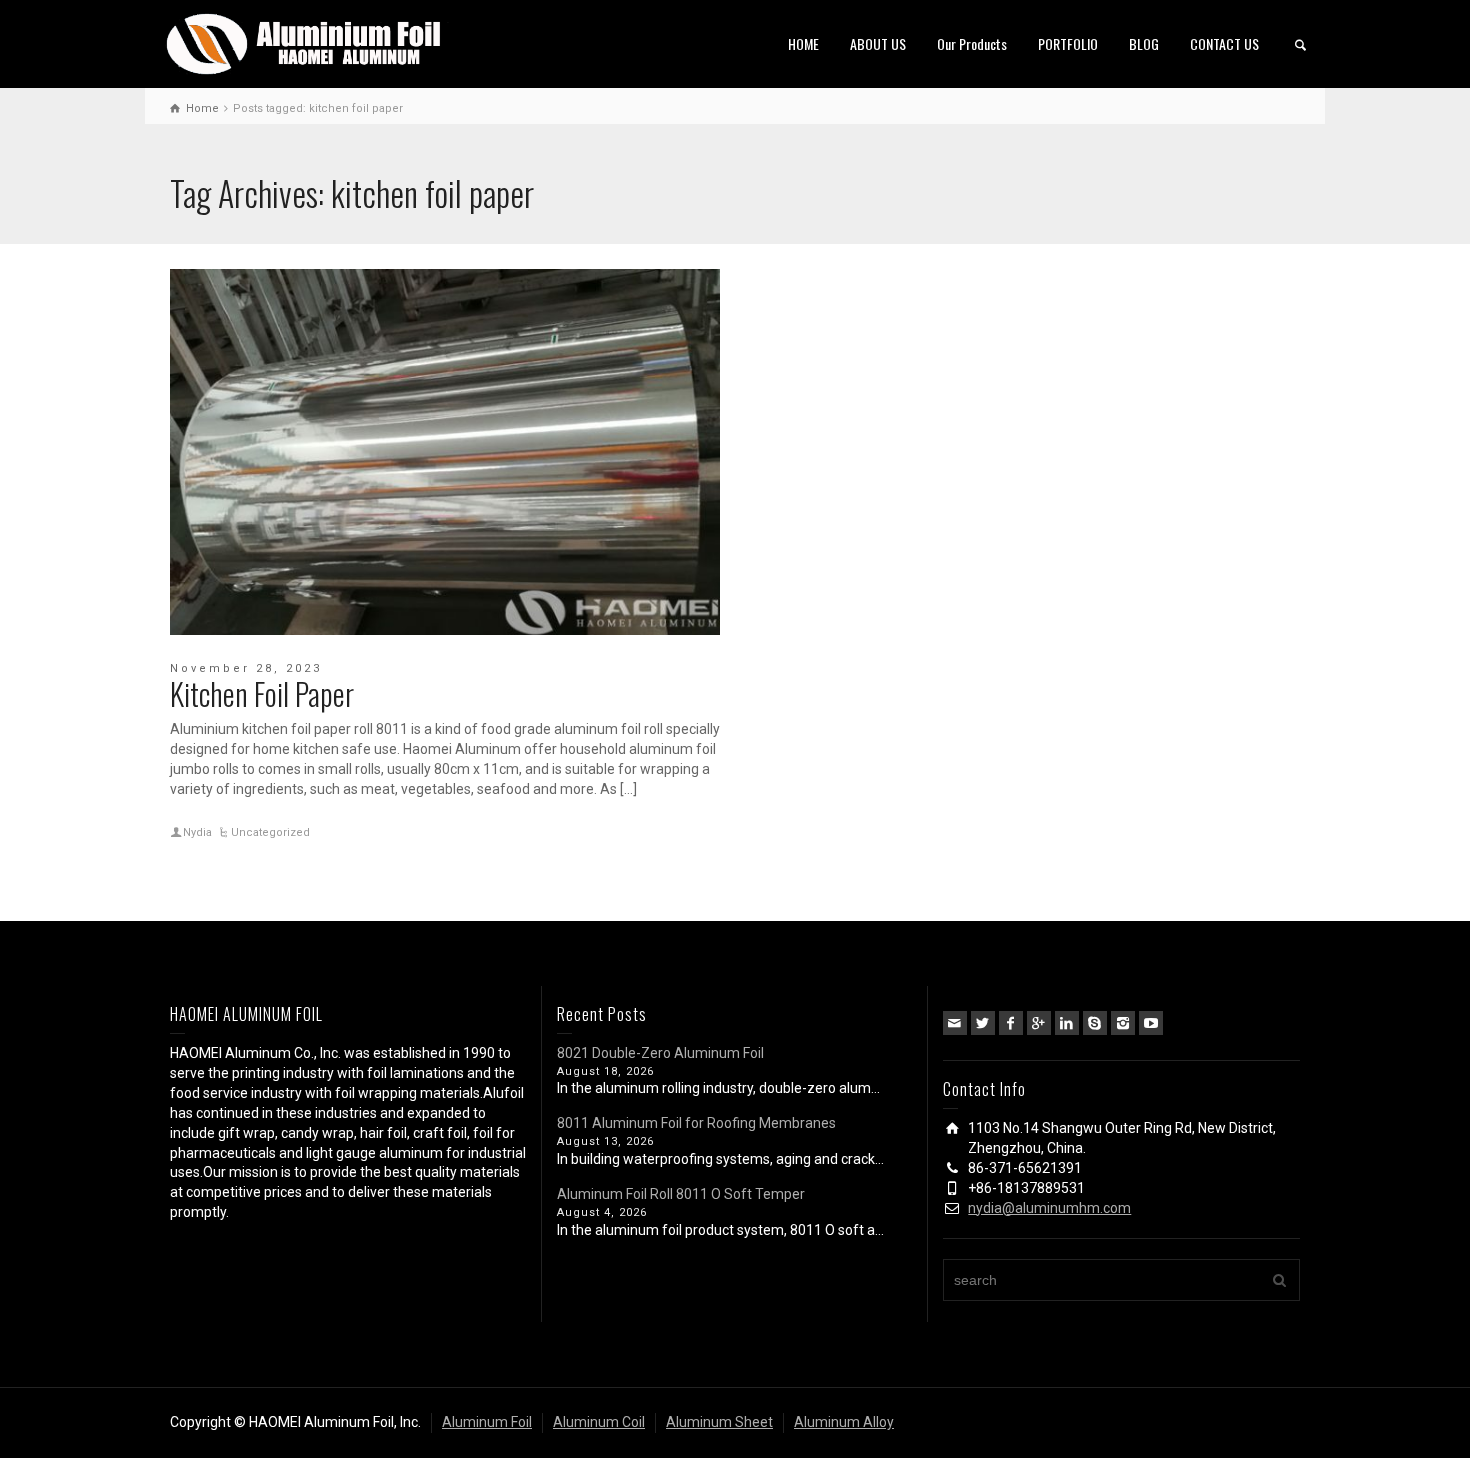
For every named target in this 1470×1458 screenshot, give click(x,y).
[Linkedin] (1067, 1023)
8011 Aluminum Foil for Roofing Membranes (696, 1123)
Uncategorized (270, 832)
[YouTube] (1151, 1023)
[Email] (955, 1023)
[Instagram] (1123, 1023)
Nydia (197, 832)
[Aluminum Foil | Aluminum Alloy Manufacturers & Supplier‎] (308, 42)
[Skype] (1095, 1023)
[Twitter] (983, 1023)
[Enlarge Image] (445, 452)
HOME (803, 43)
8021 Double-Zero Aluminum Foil (660, 1053)
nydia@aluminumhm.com (1049, 1208)
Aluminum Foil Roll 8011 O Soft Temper (681, 1194)
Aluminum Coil (599, 1422)
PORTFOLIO (1068, 43)
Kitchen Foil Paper (262, 693)
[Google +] (1039, 1023)
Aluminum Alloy (844, 1422)
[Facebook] (1011, 1023)
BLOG (1144, 43)
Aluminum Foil (487, 1422)
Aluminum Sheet (719, 1422)
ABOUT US (878, 43)
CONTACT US (1224, 43)
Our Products (972, 43)
